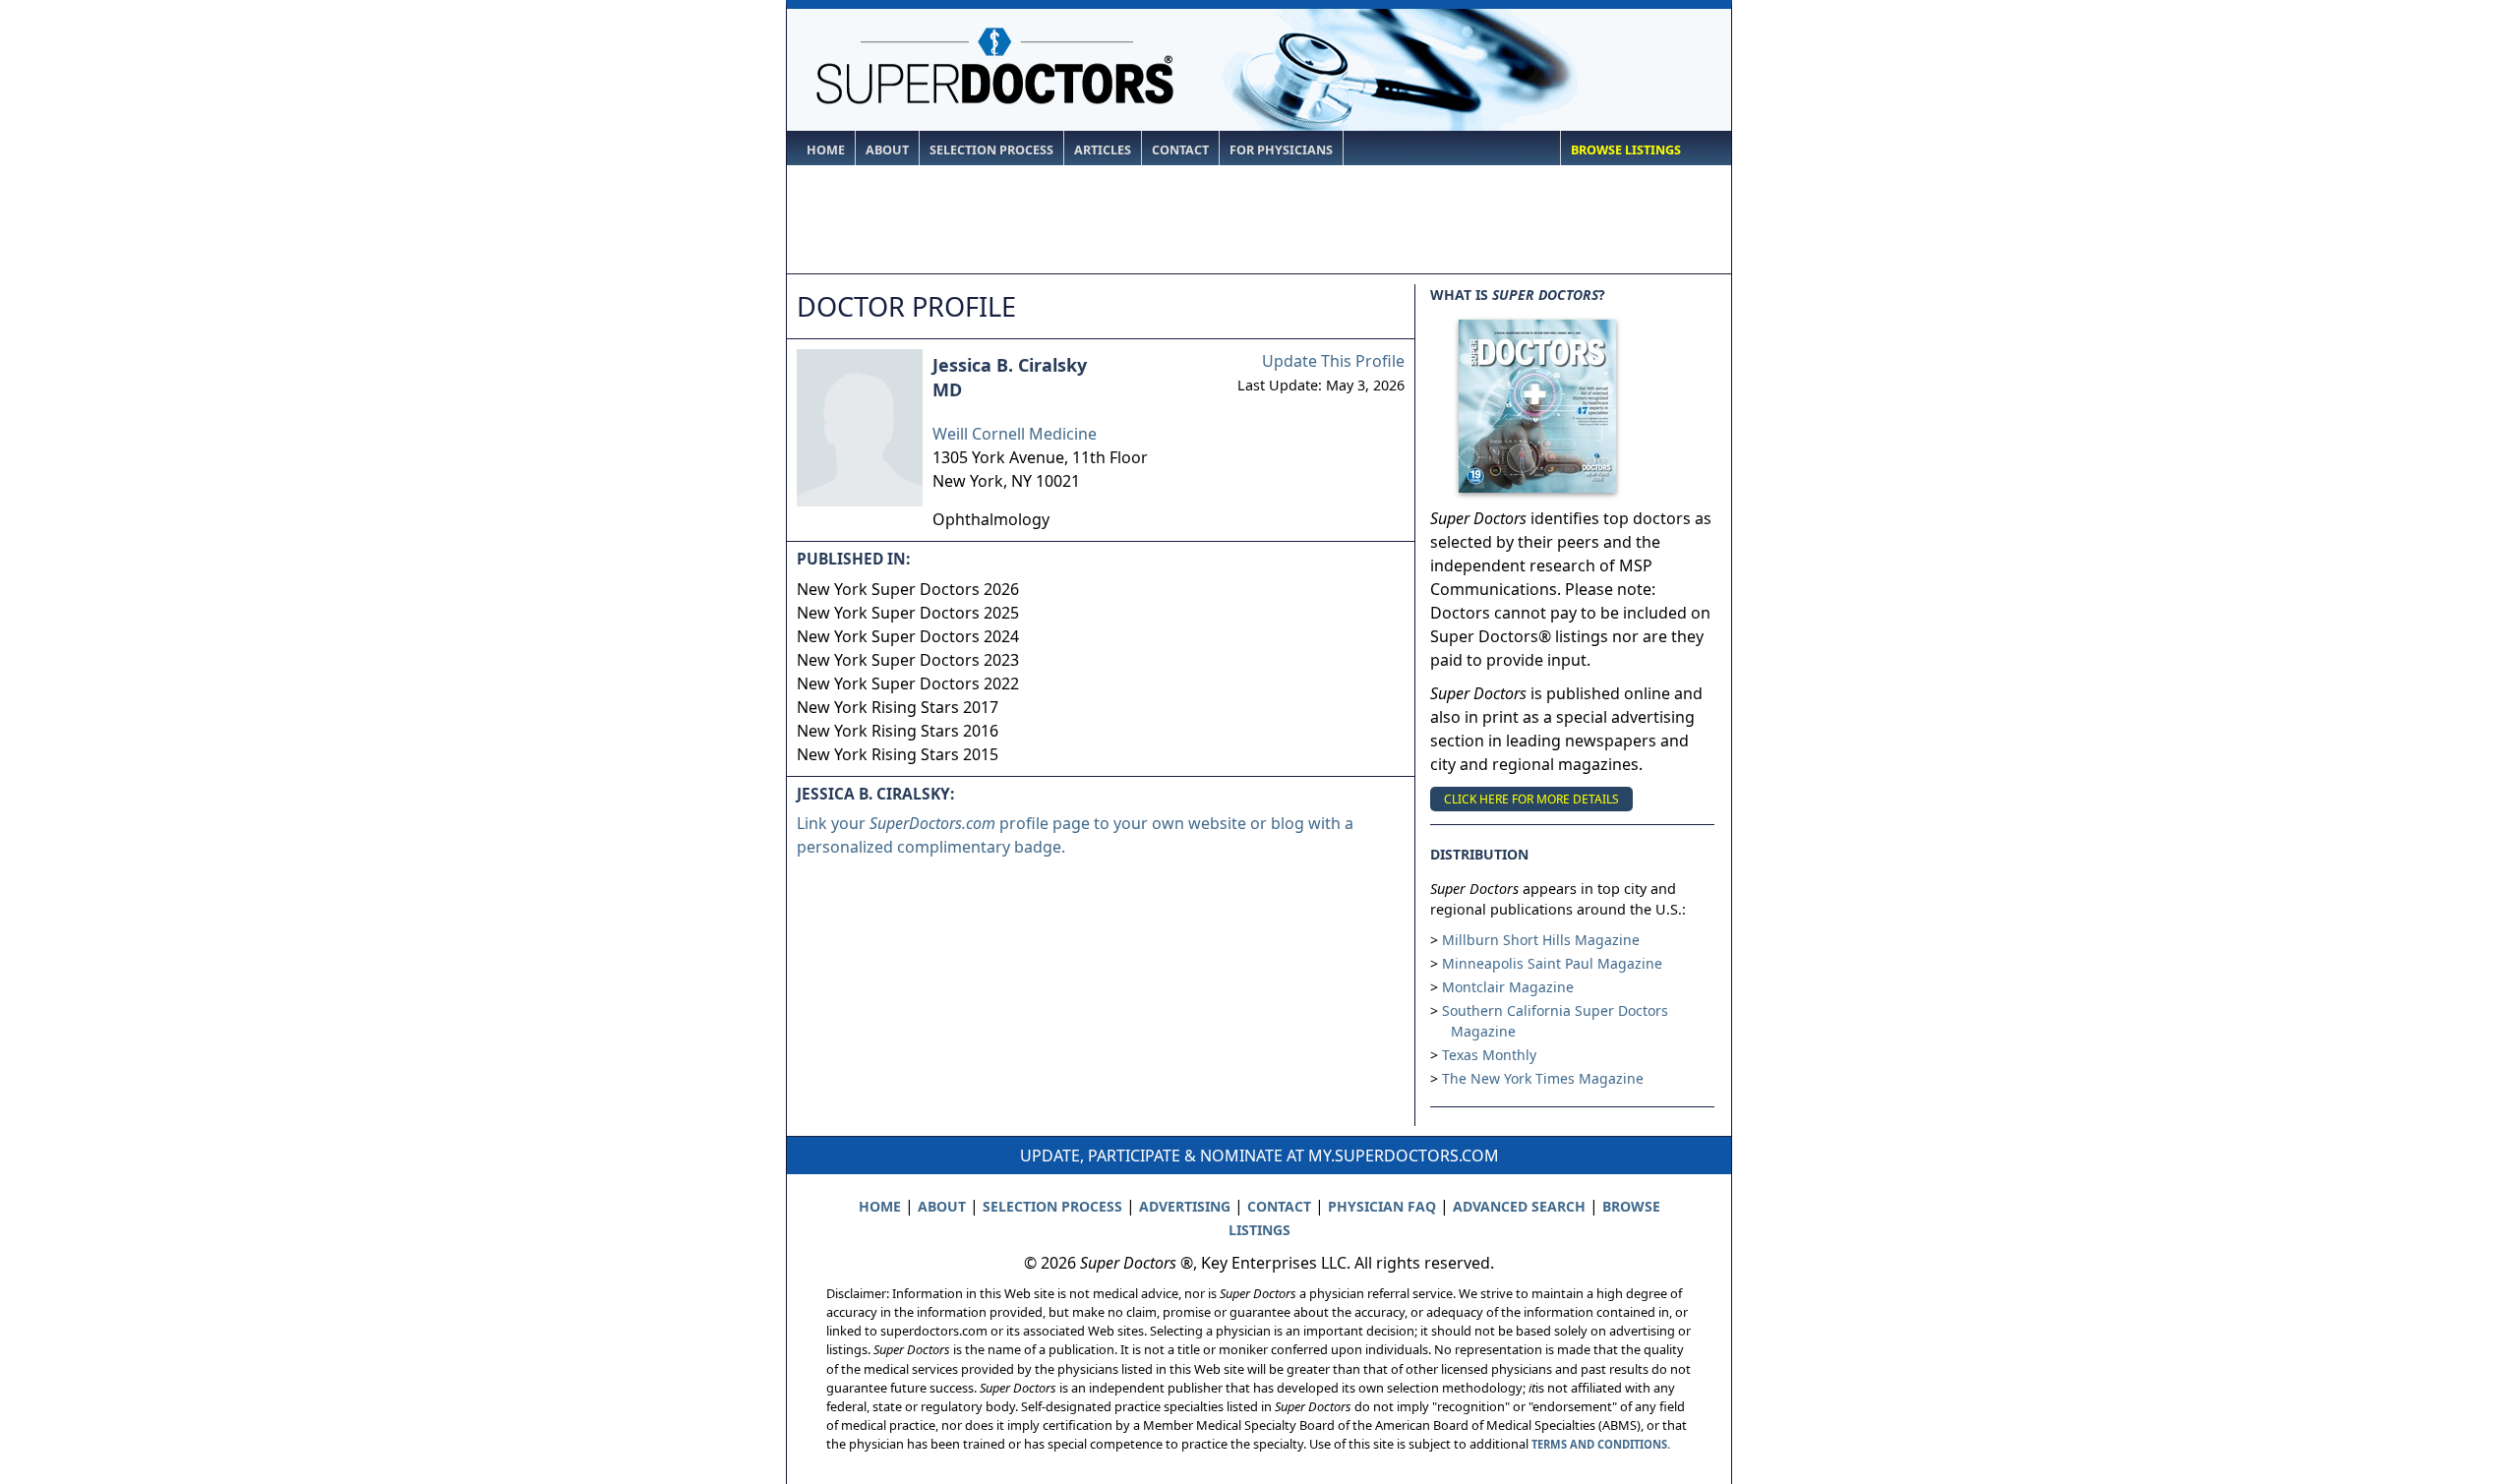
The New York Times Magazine (1543, 1078)
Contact (1180, 150)
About (887, 150)
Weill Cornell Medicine (1015, 434)
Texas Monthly (1489, 1055)
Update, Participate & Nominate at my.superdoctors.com (1259, 1156)
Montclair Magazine (1508, 987)
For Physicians (1281, 150)
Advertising (1185, 1206)
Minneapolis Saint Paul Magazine (1552, 963)
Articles (1103, 150)
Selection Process (991, 150)
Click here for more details (1531, 799)
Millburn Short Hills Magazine (1541, 940)
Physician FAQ (1382, 1206)
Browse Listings (1626, 150)
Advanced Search (1519, 1206)
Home (826, 150)
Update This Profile (1333, 361)
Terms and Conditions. (1601, 1444)
